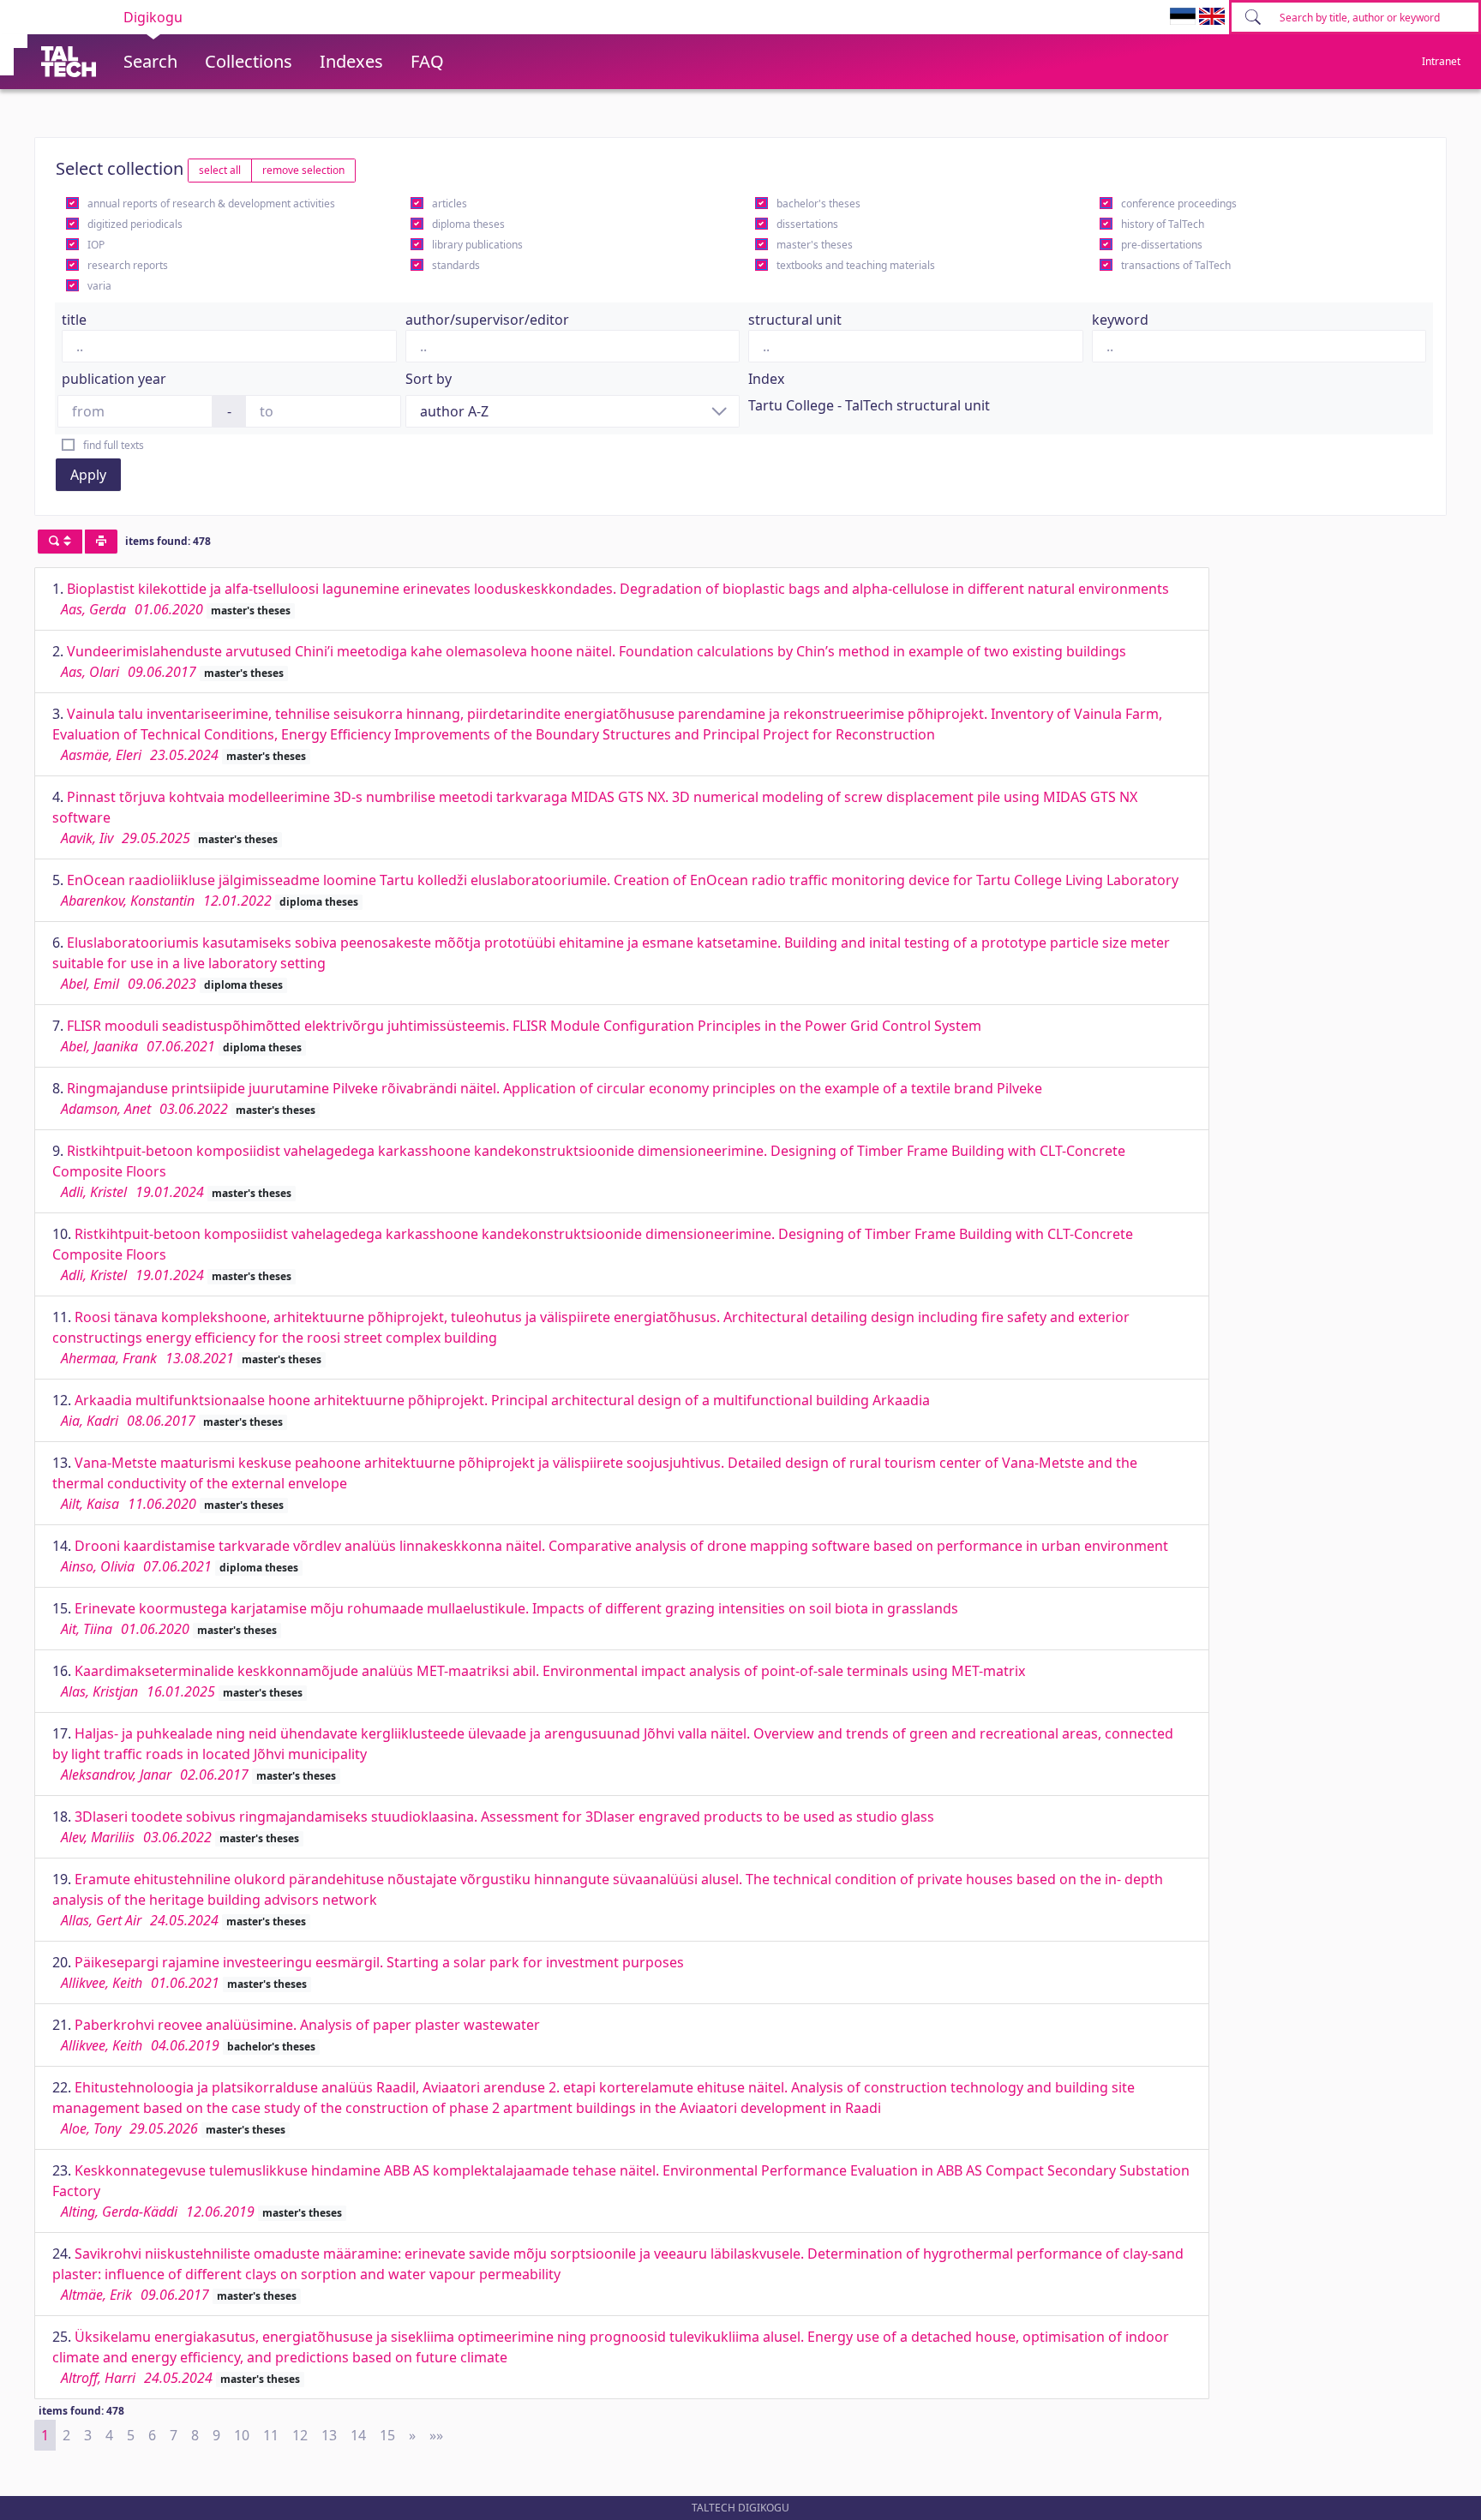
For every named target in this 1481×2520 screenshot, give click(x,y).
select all (220, 170)
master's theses (815, 245)
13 (329, 2435)
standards (456, 265)
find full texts (114, 445)
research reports (128, 265)
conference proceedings (1179, 204)
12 (300, 2435)
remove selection (303, 170)
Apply (88, 475)
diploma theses (468, 224)
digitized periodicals (135, 224)
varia (99, 286)
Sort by (429, 379)
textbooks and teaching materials (856, 265)
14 (358, 2435)
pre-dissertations (1162, 245)
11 (271, 2435)
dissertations (807, 224)
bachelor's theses (818, 204)
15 (387, 2435)
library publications (477, 245)
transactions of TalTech (1176, 265)
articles (450, 204)
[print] (101, 542)
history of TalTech (1163, 224)
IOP (96, 245)
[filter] (60, 542)
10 (242, 2435)
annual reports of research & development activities (211, 204)
